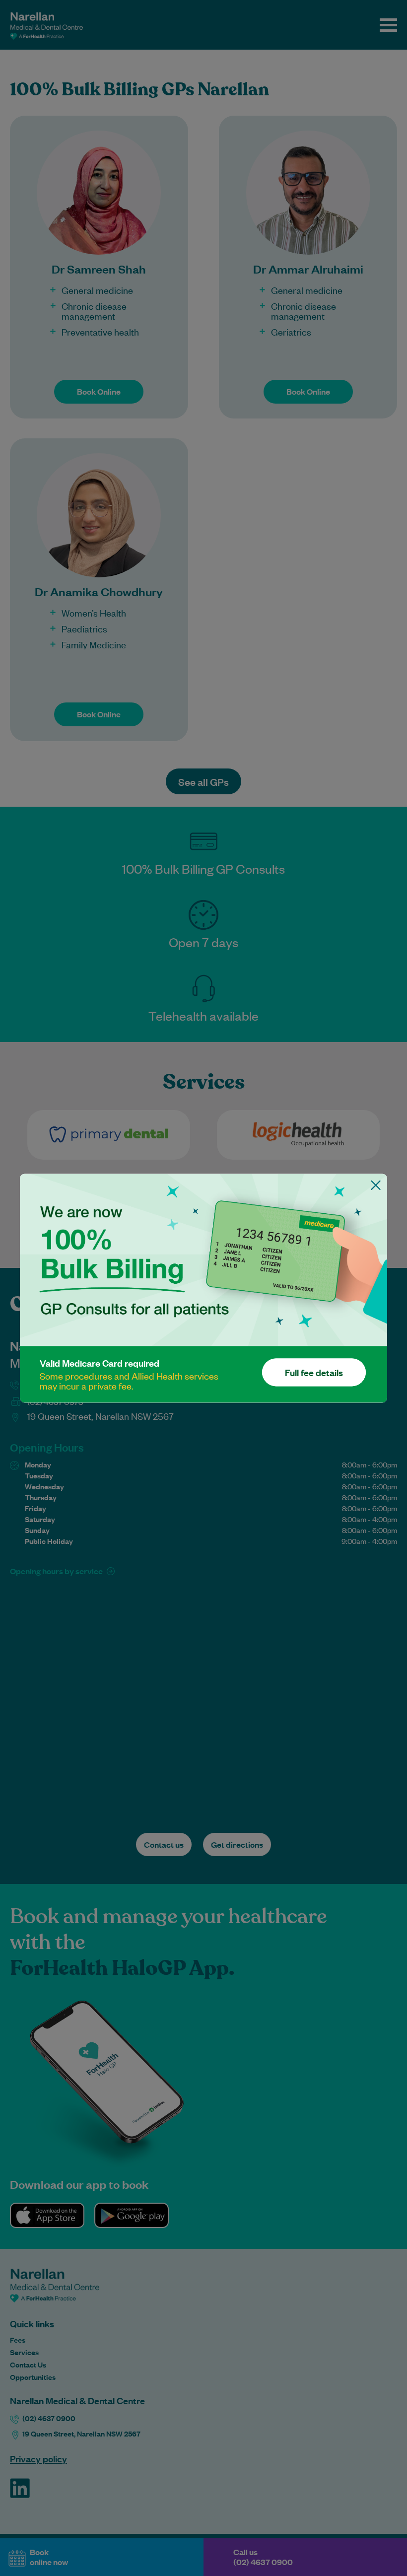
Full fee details (314, 1372)
